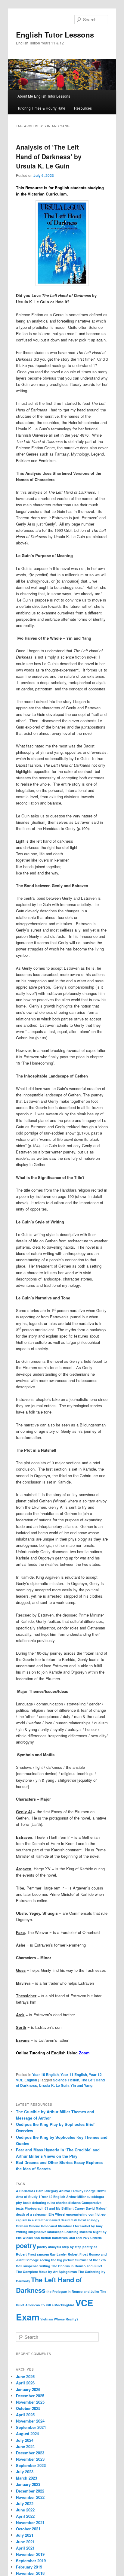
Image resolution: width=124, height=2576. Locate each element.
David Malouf (96, 2208)
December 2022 (30, 2491)
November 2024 (30, 2421)
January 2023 (28, 2484)
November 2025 (30, 2402)
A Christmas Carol (30, 2191)
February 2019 (29, 2567)
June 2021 (25, 2542)
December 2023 (30, 2453)
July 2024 (25, 2440)
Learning (71, 2232)
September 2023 (31, 2465)
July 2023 (25, 2472)
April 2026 (25, 2383)
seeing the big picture (57, 2260)
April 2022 (25, 2516)
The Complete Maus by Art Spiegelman (46, 2272)
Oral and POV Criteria (85, 2238)
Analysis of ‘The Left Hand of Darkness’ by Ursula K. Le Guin (49, 156)
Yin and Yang (81, 2085)
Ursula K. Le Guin (54, 2085)
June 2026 (25, 2376)
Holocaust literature (57, 2226)
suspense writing (37, 2266)
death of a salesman (32, 2214)
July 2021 (25, 2535)
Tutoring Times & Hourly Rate (41, 108)
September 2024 (31, 2427)
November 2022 (30, 2497)
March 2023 (26, 2478)
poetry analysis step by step (59, 2247)
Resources (83, 108)
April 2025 (25, 2415)
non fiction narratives (51, 2238)
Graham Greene (28, 2226)
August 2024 (27, 2434)
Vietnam (47, 2319)
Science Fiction (66, 2080)
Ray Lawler (58, 2254)
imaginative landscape (46, 2232)
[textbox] (62, 191)
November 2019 (30, 2554)
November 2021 (30, 2522)
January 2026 (28, 2389)
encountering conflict (83, 2214)
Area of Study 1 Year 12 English (41, 2197)
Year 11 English (74, 2074)
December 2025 (30, 2396)
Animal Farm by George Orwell (83, 2191)
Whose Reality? (66, 2319)
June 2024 (25, 2446)
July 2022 (25, 2503)
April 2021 (25, 2548)
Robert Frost (78, 2254)
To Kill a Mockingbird (58, 2305)
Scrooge (32, 2260)
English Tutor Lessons (55, 35)
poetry (26, 2245)
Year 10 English (45, 2074)
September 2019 (31, 2561)
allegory (52, 2191)
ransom (43, 2254)
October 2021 (28, 2529)
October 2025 (28, 2408)
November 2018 (30, 2573)
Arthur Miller (76, 2197)
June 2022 (25, 2510)
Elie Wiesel (57, 2214)
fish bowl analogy (85, 2220)
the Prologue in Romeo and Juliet (73, 2291)
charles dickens (68, 2203)
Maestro (86, 2232)
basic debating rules (39, 2203)
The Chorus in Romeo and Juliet (77, 2266)
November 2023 (30, 2459)
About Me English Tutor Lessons (44, 96)
